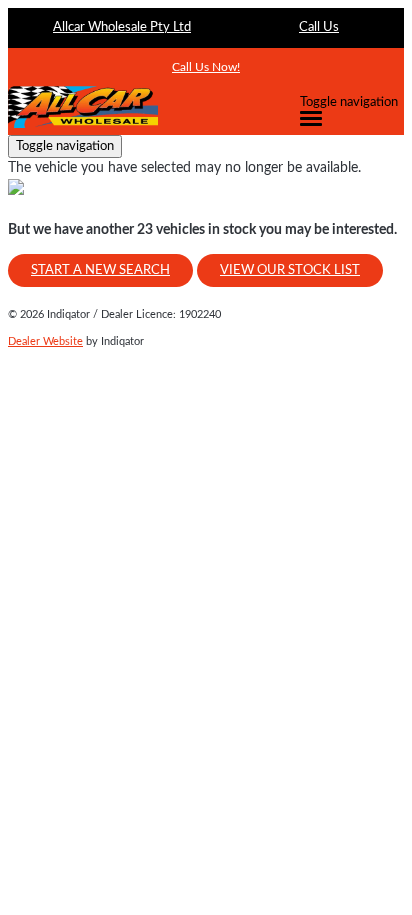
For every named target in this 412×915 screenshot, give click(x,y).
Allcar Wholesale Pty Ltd (122, 27)
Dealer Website (45, 341)
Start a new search (100, 270)
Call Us (319, 27)
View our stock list (290, 270)
